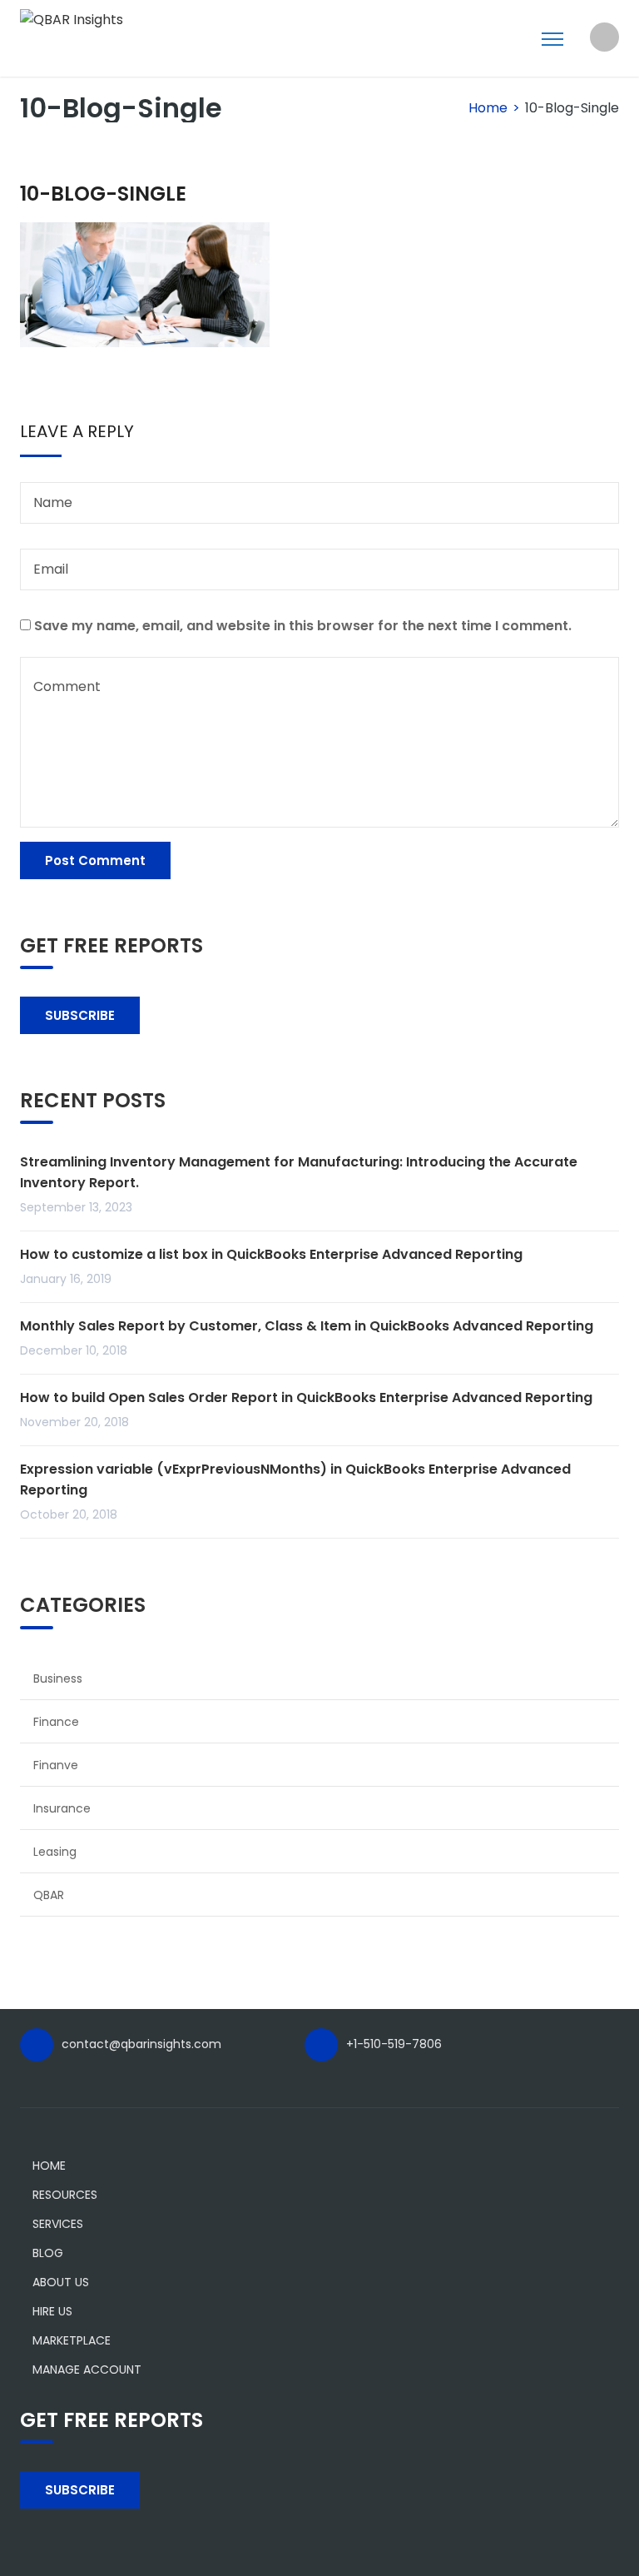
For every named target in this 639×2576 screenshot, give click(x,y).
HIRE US (52, 2311)
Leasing (55, 1852)
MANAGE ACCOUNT (87, 2370)
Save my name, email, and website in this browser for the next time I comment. (303, 626)
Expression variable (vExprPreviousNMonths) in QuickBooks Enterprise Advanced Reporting (295, 1479)
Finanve (56, 1765)
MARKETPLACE (72, 2340)
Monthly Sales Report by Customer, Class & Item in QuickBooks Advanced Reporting (307, 1326)
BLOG (48, 2253)
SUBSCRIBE (80, 1015)
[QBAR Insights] (72, 19)
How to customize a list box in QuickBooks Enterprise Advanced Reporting (271, 1254)
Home (488, 108)
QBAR (49, 1895)
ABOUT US (61, 2282)
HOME (49, 2166)
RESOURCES (65, 2195)
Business (58, 1678)
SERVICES (58, 2224)
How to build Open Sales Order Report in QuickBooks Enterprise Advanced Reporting (306, 1397)
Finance (56, 1722)
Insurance (62, 1808)
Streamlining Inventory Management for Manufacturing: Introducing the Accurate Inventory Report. (299, 1172)
